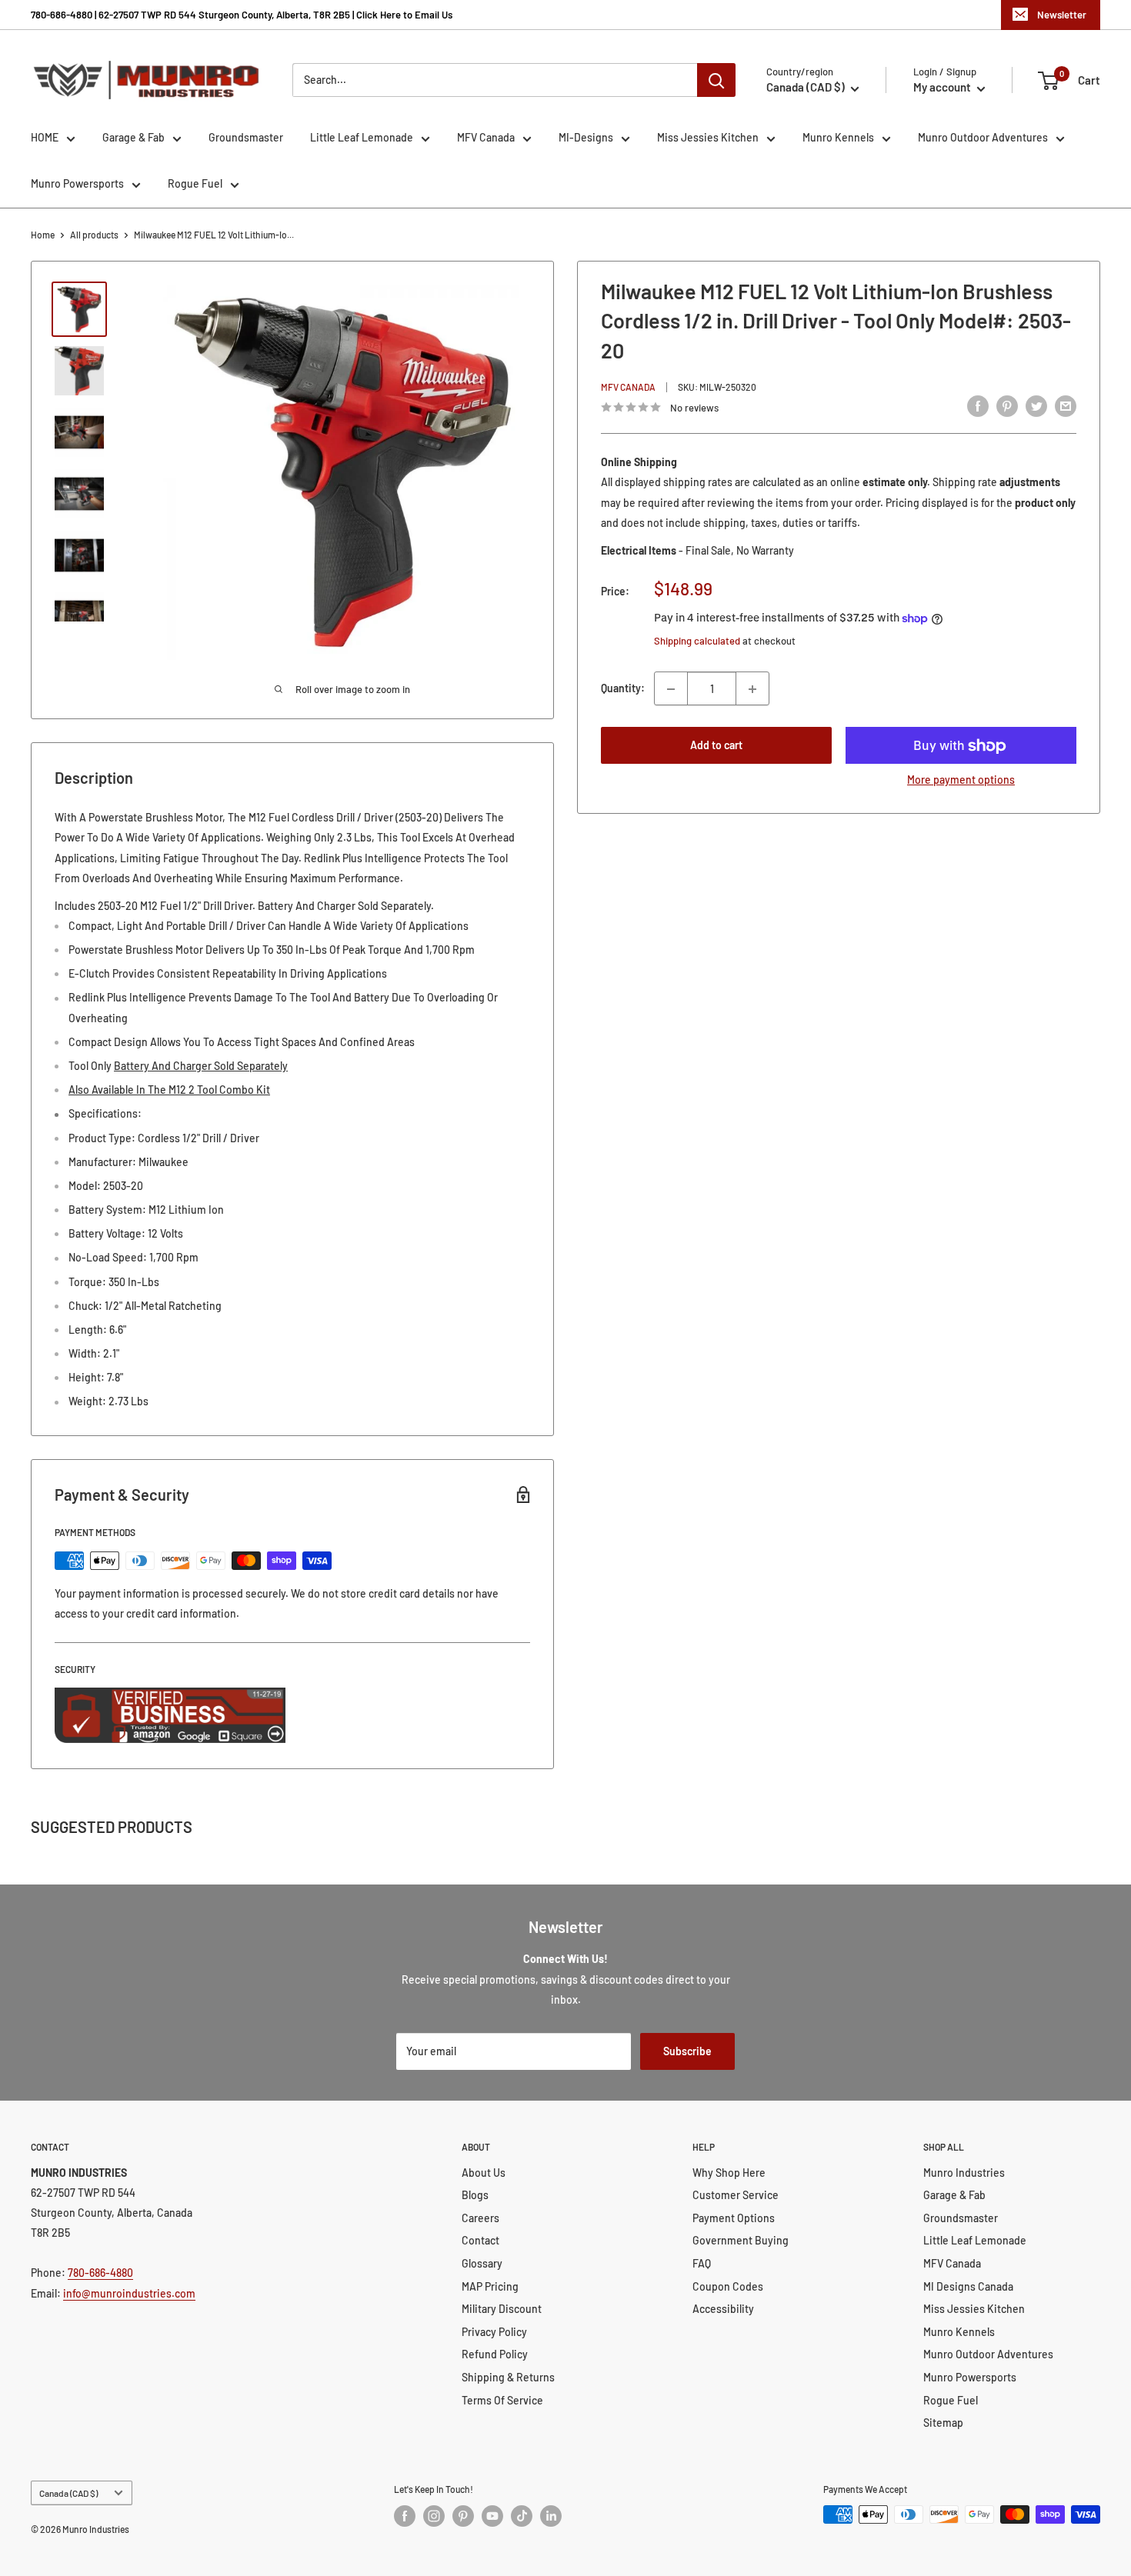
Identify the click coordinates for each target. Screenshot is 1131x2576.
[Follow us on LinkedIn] (551, 2516)
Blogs (475, 2195)
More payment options (961, 780)
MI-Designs (586, 137)
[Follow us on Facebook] (405, 2516)
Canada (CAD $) (68, 2493)
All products (94, 235)
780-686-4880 (100, 2273)
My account (943, 87)
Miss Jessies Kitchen (708, 137)
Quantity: (623, 689)
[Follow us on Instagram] (434, 2516)
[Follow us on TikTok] (522, 2516)
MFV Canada (486, 137)
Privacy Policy (494, 2332)
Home (43, 235)
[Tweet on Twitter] (1036, 405)
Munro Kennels (838, 137)
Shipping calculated (697, 641)
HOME (45, 137)
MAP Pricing (490, 2286)
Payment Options (734, 2218)
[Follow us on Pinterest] (463, 2516)
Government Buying (741, 2240)
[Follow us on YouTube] (492, 2516)
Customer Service (736, 2195)
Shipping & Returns (508, 2377)
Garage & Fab (133, 137)
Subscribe (687, 2051)
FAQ (702, 2263)
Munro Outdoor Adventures (983, 137)
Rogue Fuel (195, 183)
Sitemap (943, 2423)
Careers (480, 2218)
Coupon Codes (728, 2286)
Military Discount (502, 2309)
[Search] (716, 80)
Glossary (482, 2263)
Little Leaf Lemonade (362, 137)
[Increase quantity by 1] (752, 689)
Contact (480, 2240)
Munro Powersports (77, 183)
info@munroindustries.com (129, 2293)
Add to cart (716, 746)
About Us (484, 2173)
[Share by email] (1066, 405)
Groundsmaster (246, 137)
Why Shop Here (729, 2173)
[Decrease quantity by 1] (671, 689)
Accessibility (723, 2309)
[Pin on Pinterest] (1007, 405)
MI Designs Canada (968, 2286)
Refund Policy (495, 2354)
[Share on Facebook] (978, 405)
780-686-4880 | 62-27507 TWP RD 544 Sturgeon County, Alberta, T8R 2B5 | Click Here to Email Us (242, 15)
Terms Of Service (502, 2400)
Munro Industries (964, 2173)
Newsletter (1062, 15)
